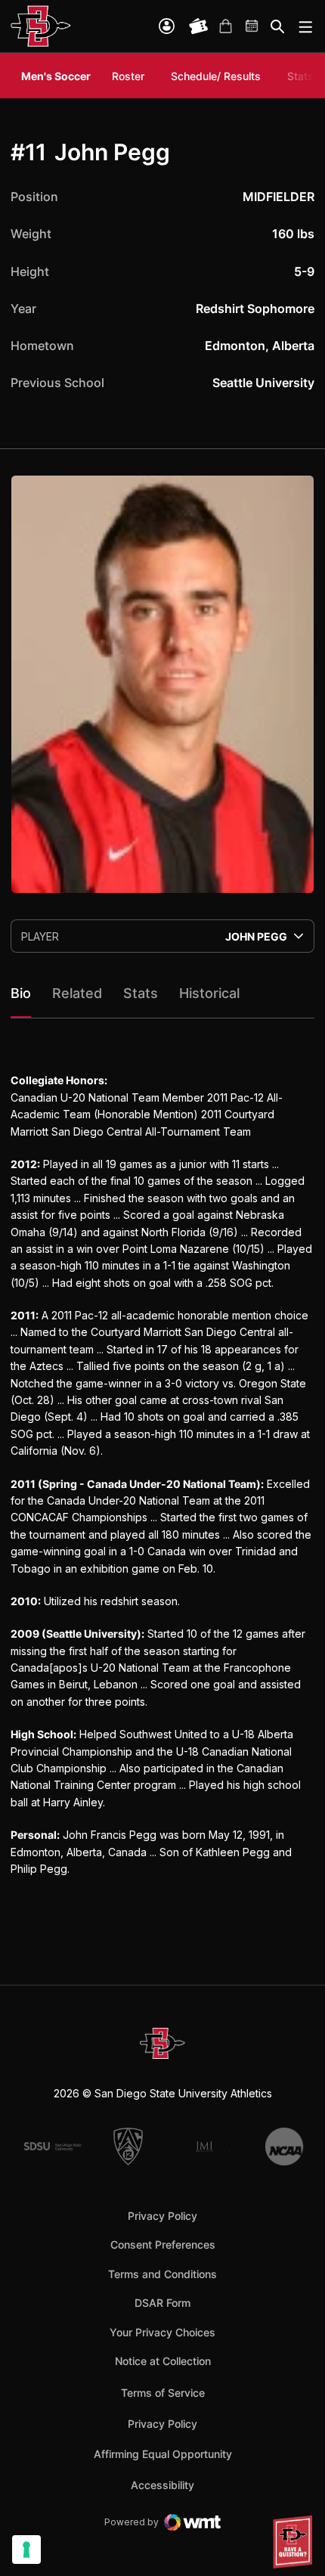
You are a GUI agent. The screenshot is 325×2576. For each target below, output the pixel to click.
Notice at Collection (163, 2361)
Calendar (252, 26)
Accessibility (162, 2485)
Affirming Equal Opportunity (163, 2454)
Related (77, 993)
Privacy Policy (162, 2216)
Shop (225, 26)
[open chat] (295, 2542)
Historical (209, 993)
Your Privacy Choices (162, 2332)
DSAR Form (162, 2303)
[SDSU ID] (167, 26)
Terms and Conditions (162, 2274)
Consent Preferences (163, 2244)
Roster (128, 76)
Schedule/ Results (216, 76)
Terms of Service (163, 2392)
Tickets (199, 26)
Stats (300, 76)
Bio (21, 993)
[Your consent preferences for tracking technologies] (26, 2550)
